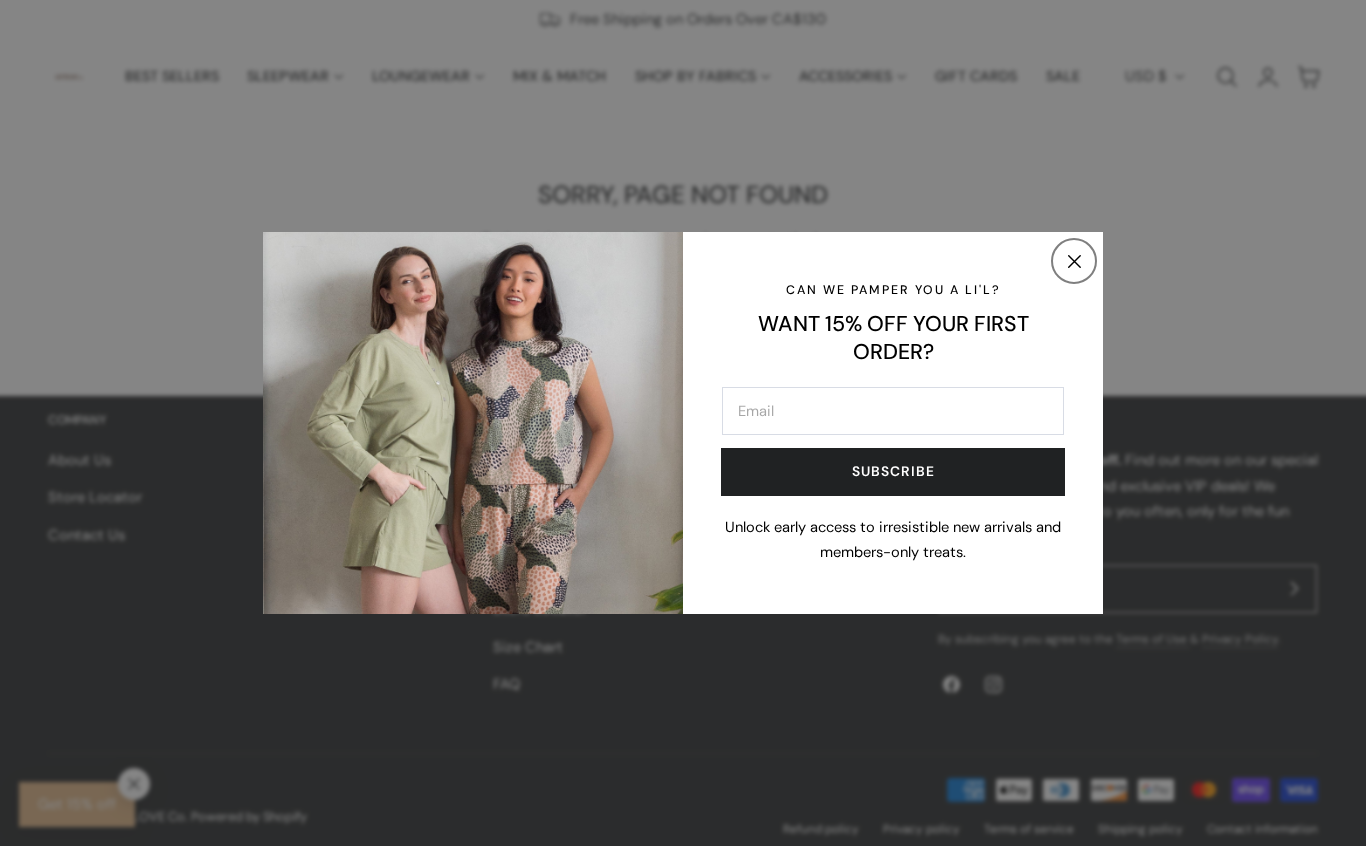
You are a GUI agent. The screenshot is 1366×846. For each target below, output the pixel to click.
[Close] (1074, 261)
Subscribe (893, 471)
